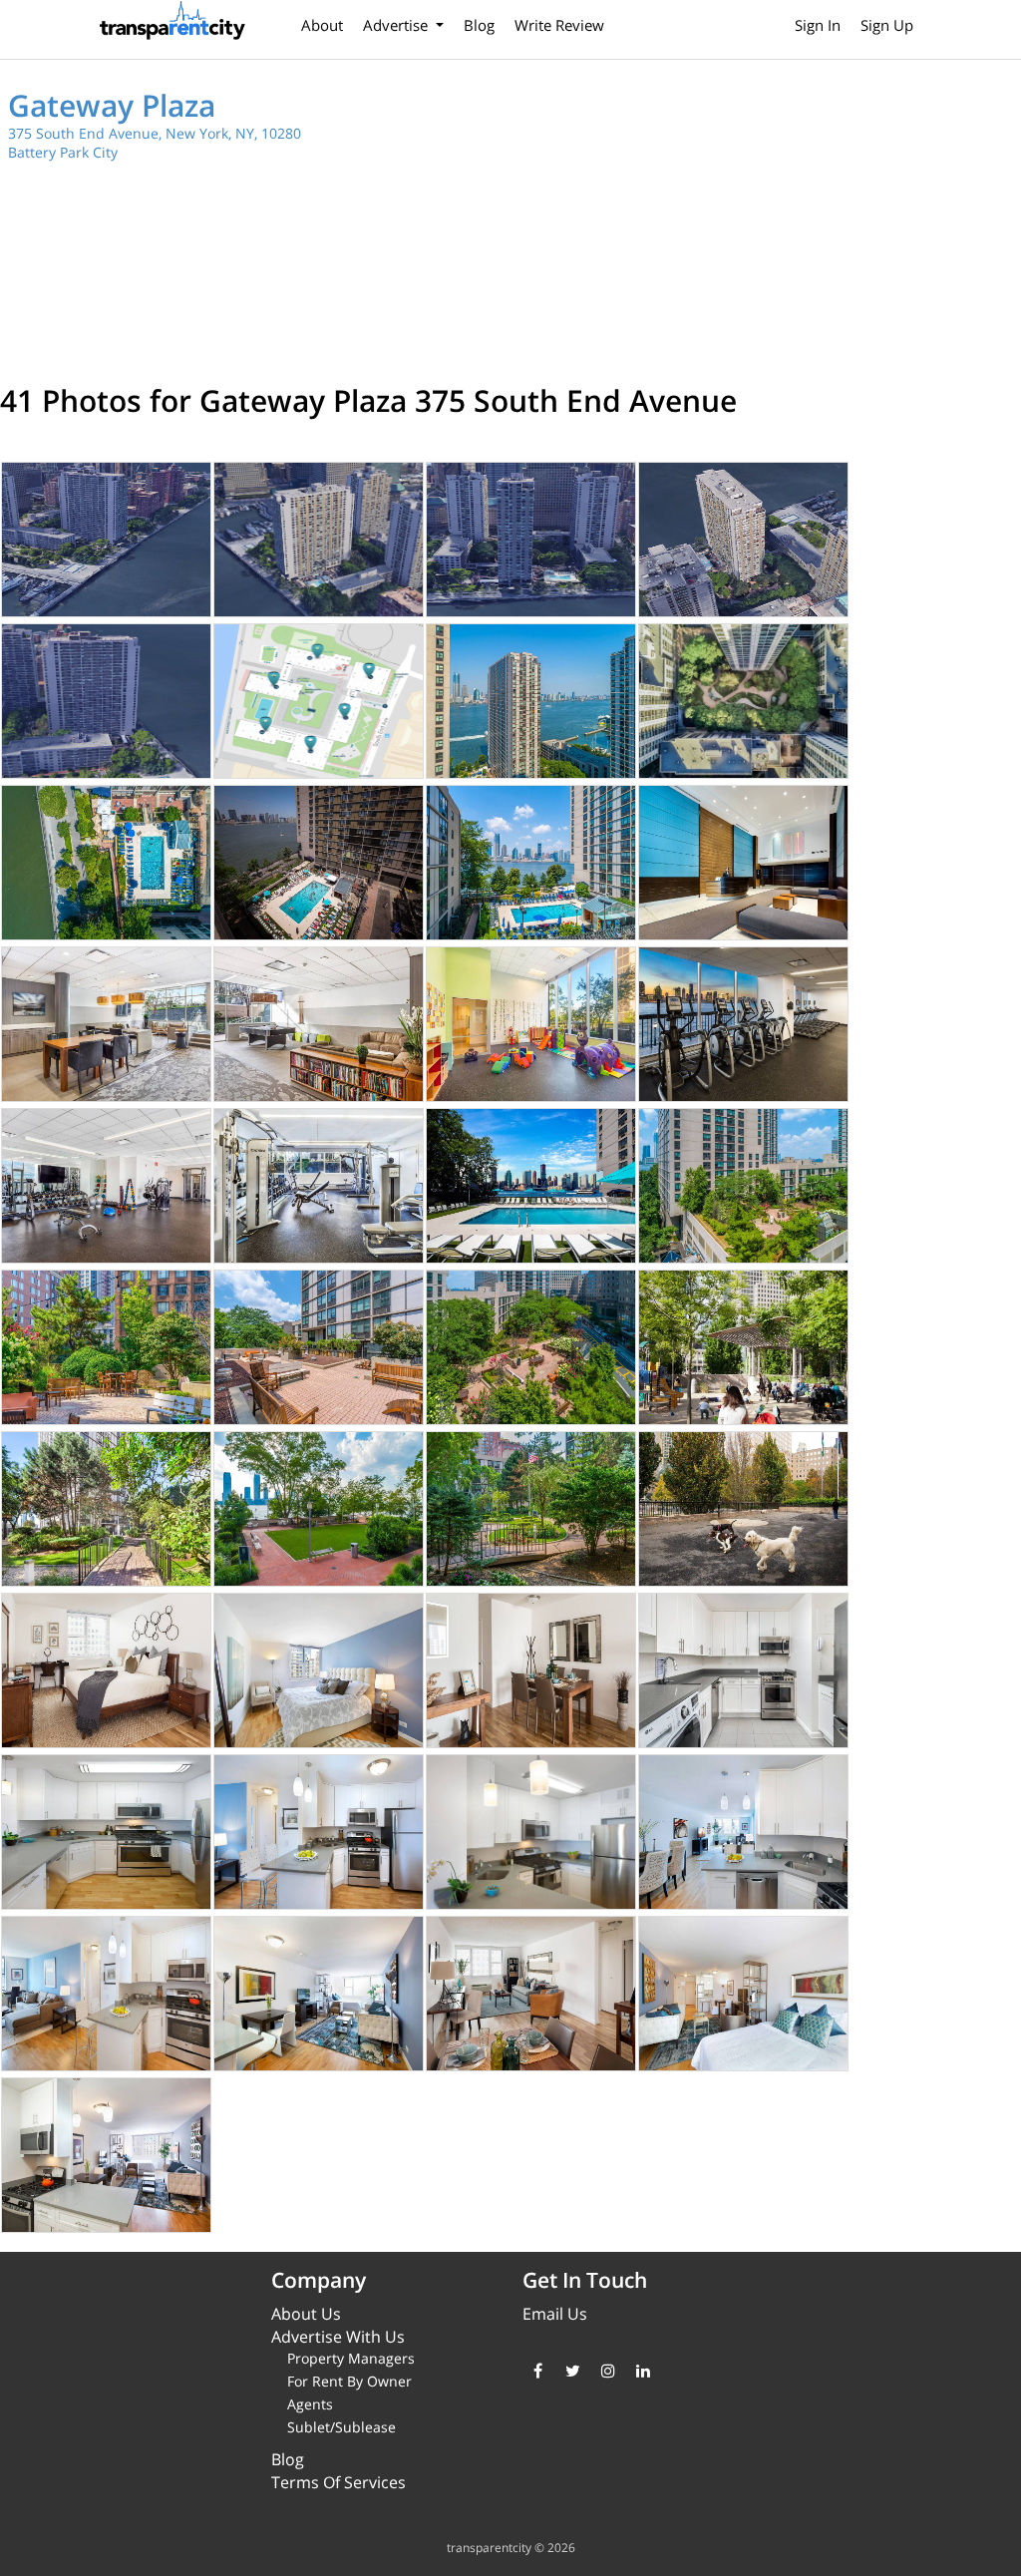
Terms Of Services (339, 2482)
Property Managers (351, 2358)
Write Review (559, 25)
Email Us (555, 2314)
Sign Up (887, 25)
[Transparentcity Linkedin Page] (643, 2371)
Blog (479, 25)
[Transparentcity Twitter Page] (573, 2371)
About (322, 25)
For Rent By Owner (349, 2381)
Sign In (818, 25)
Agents (310, 2404)
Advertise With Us (338, 2337)
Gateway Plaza (112, 105)
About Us (306, 2314)
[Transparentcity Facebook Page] (538, 2371)
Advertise (397, 25)
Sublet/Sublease (341, 2427)
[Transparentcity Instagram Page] (608, 2371)
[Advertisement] (772, 219)
